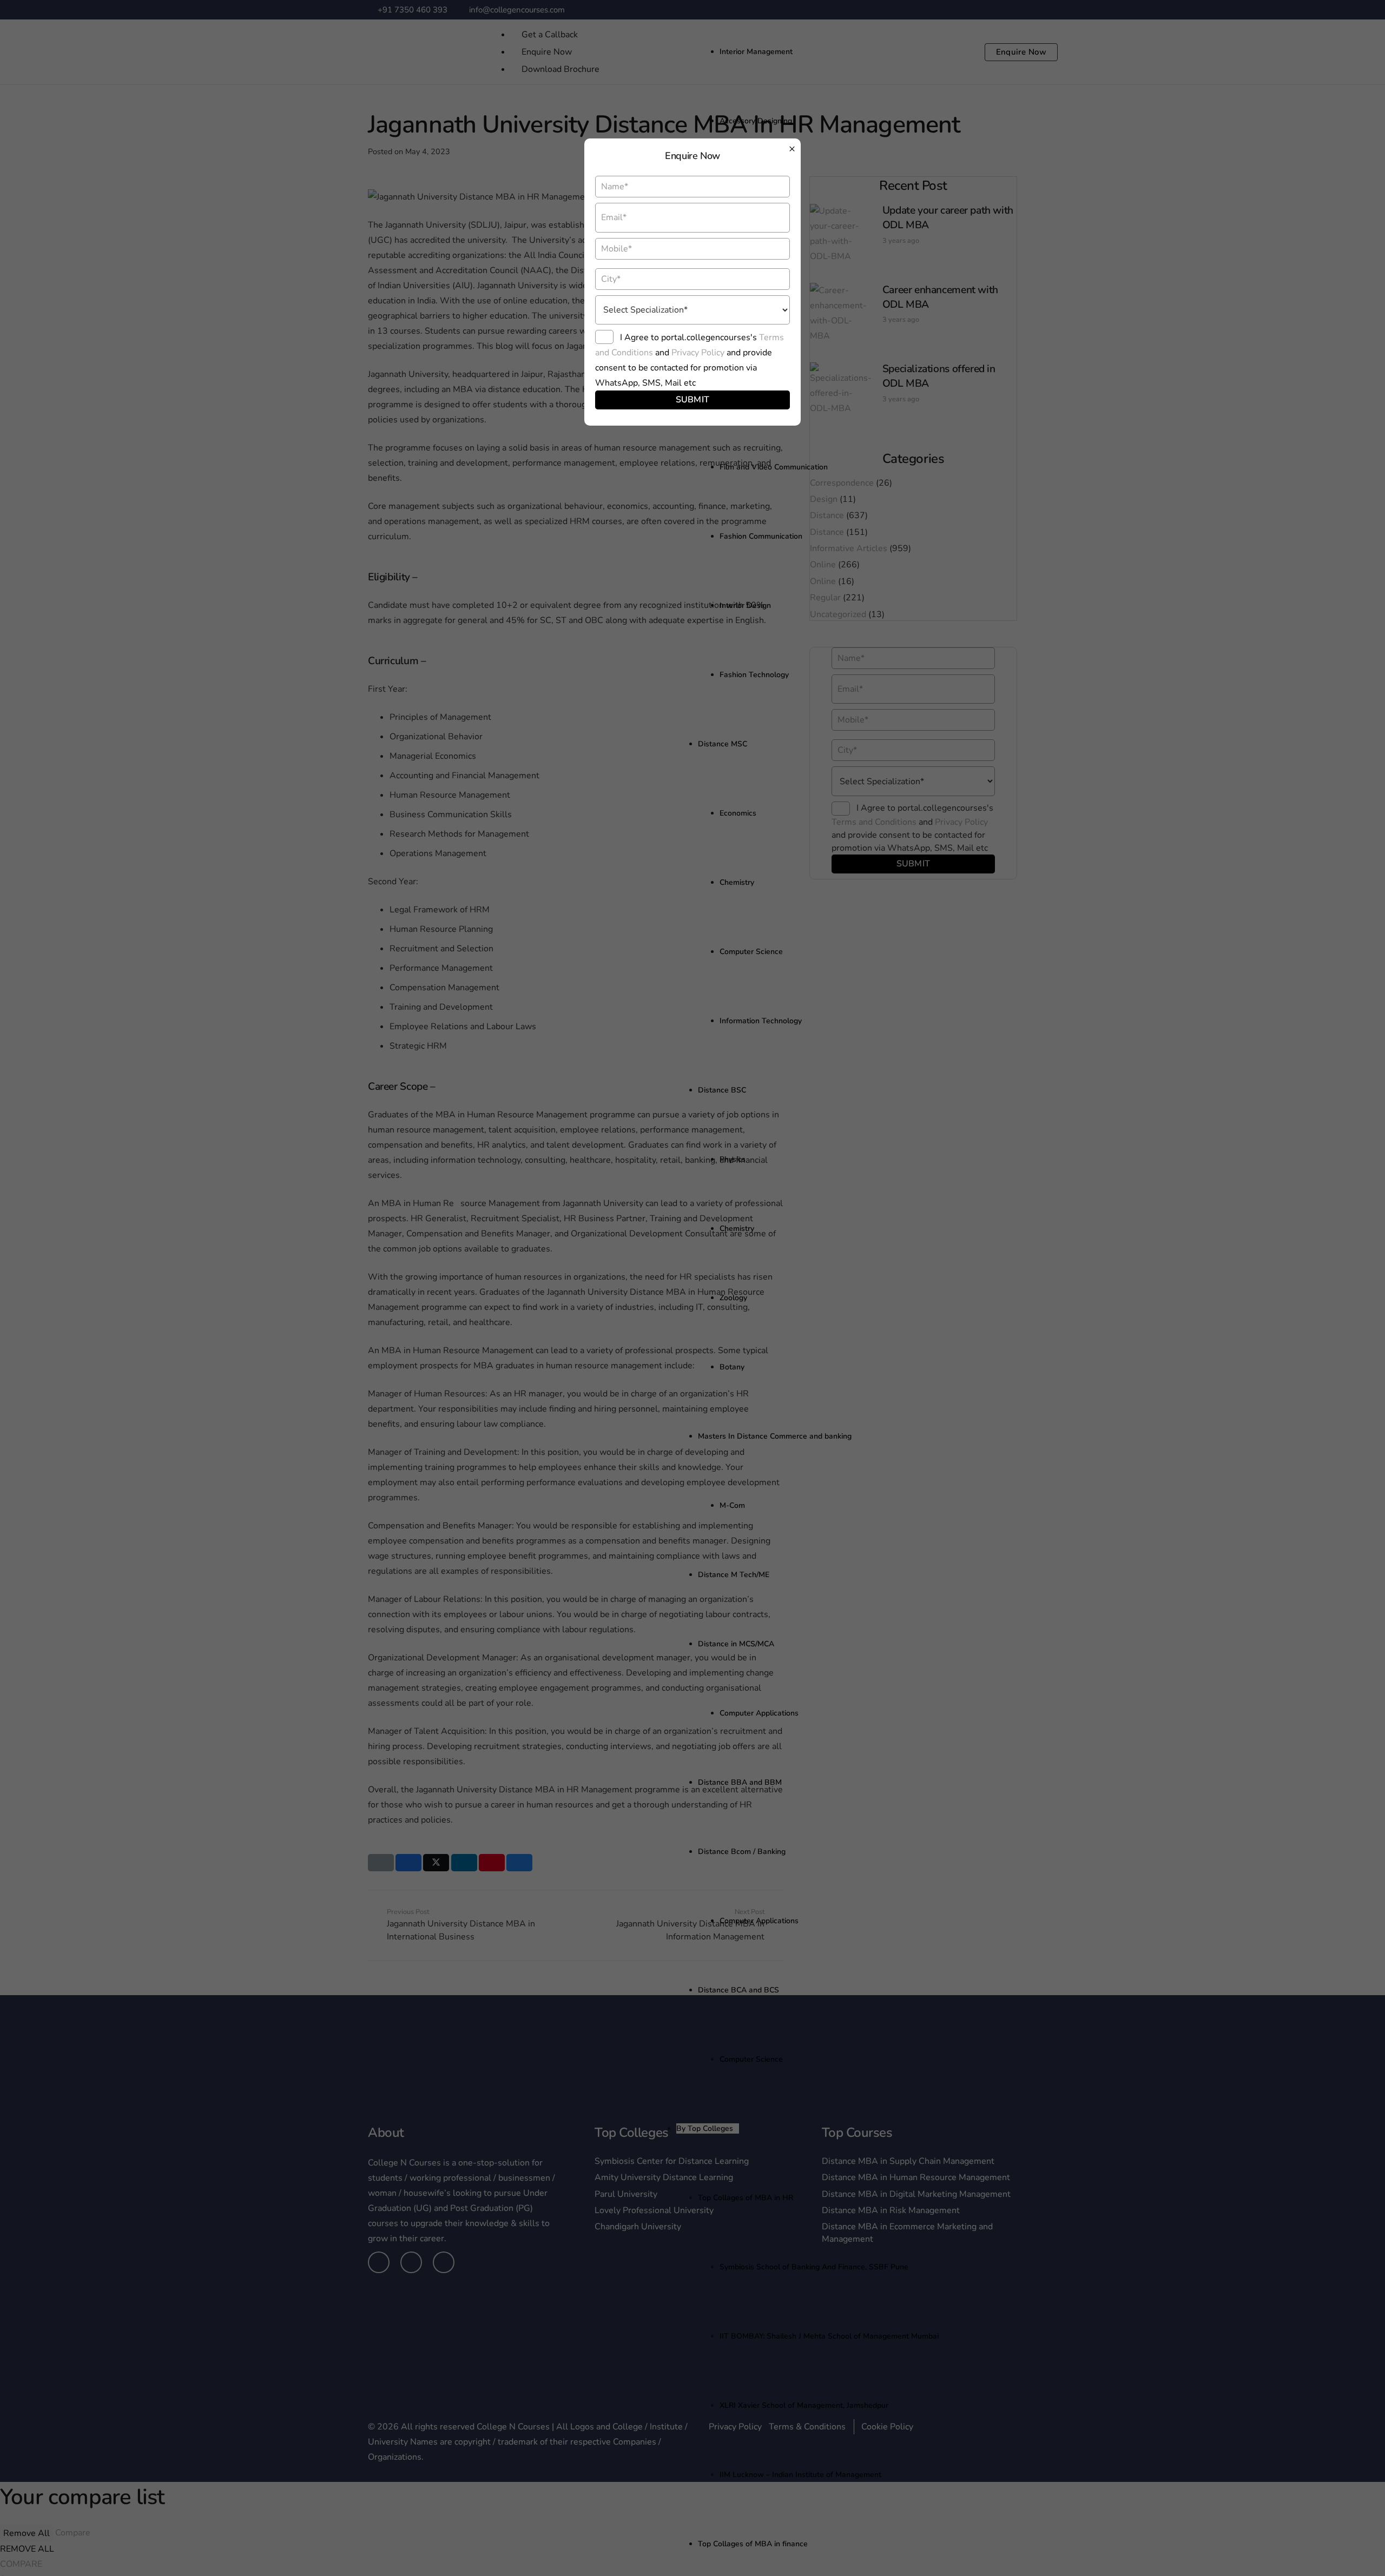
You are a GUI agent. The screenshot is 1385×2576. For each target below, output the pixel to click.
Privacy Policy (698, 353)
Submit (693, 400)
